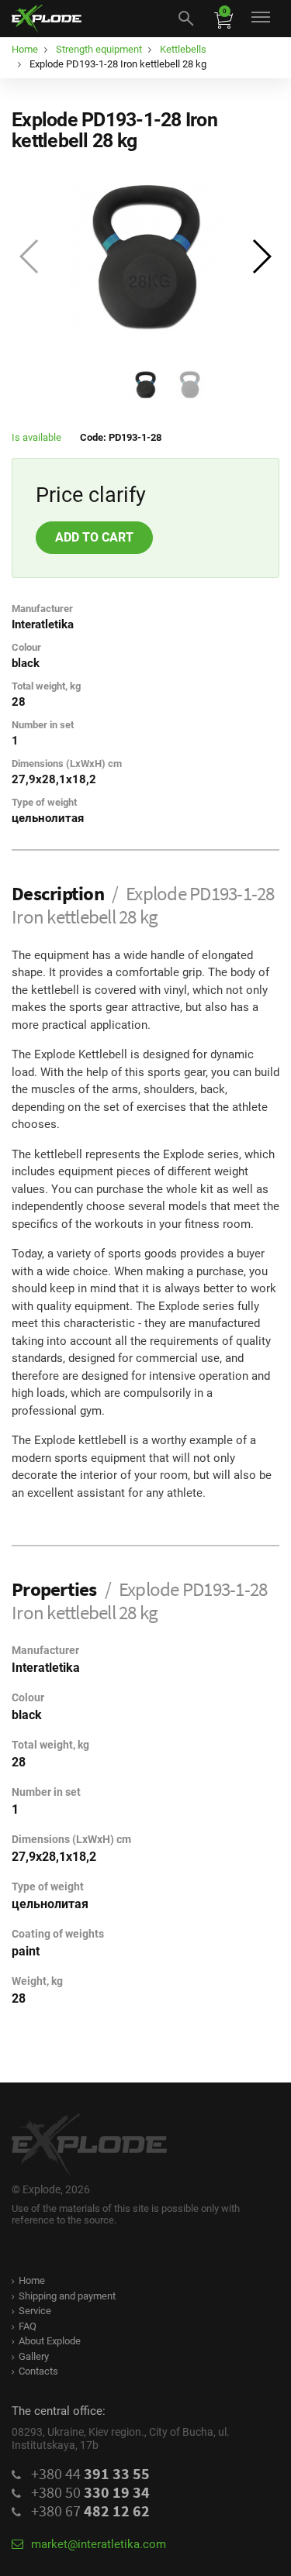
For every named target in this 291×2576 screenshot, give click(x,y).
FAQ (28, 2326)
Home (32, 2280)
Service (35, 2311)
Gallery (34, 2356)
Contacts (38, 2371)
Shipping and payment (67, 2296)
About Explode (50, 2341)
